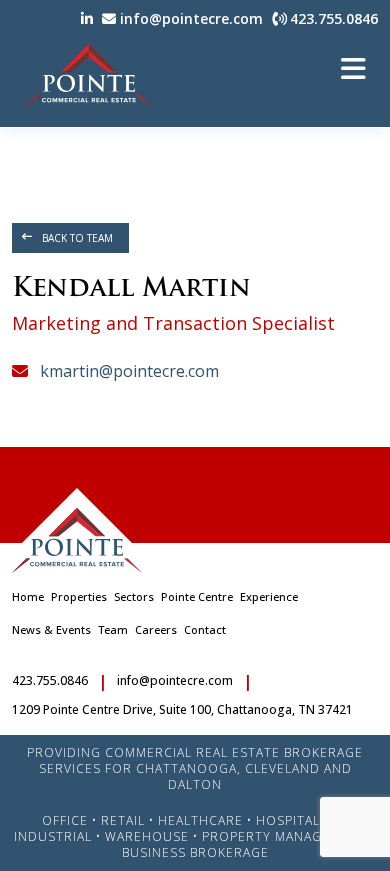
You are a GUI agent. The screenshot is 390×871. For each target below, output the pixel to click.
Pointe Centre (197, 596)
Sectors (134, 596)
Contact (205, 629)
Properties (79, 596)
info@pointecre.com (189, 18)
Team (113, 629)
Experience (269, 596)
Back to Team (77, 238)
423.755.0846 (332, 18)
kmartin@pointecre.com (127, 371)
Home (28, 596)
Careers (156, 629)
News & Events (51, 629)
